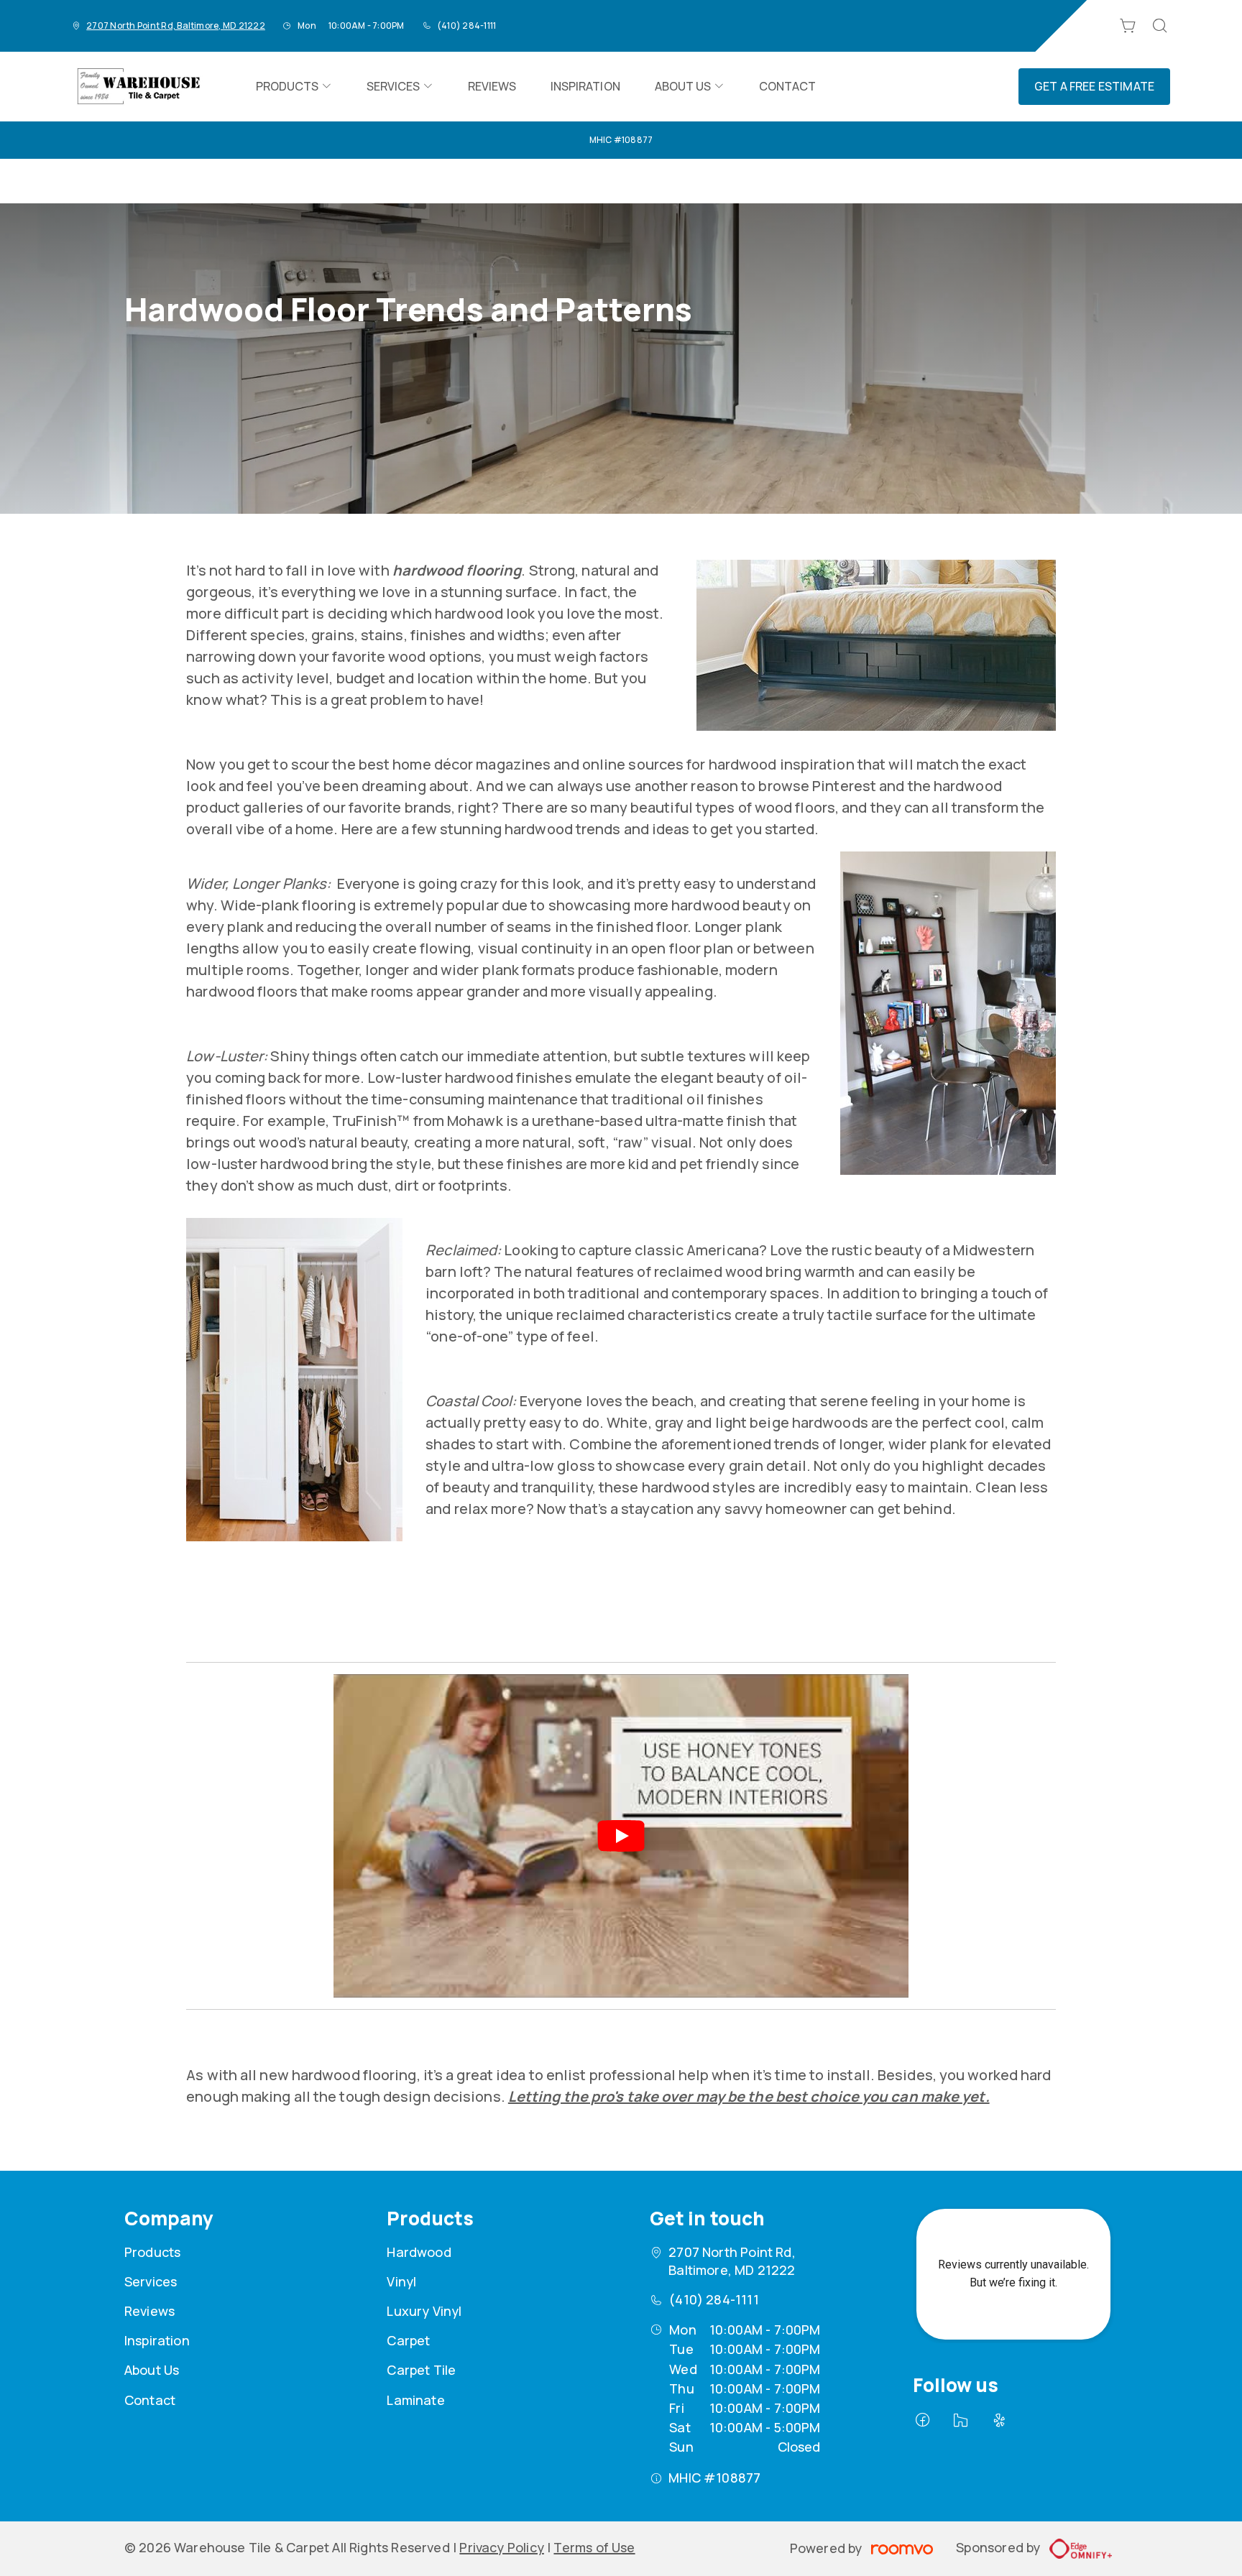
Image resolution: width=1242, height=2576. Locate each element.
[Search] (1160, 26)
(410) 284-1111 (466, 26)
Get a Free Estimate (1094, 86)
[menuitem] (294, 87)
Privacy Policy (502, 2547)
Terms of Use (594, 2547)
